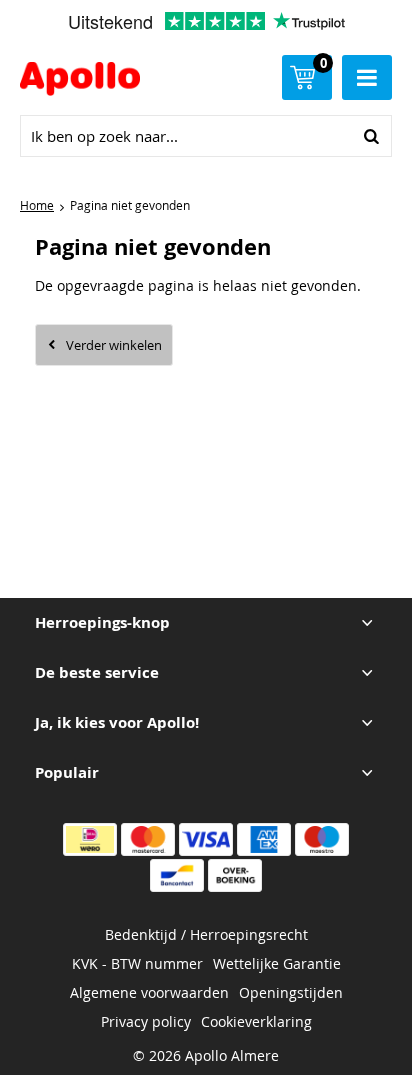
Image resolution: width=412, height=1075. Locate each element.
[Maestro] (322, 839)
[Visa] (206, 839)
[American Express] (264, 839)
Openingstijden (291, 992)
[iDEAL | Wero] (90, 839)
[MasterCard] (148, 839)
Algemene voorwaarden (149, 992)
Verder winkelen (114, 345)
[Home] (89, 81)
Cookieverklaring (256, 1021)
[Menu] (367, 77)
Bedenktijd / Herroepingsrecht (206, 934)
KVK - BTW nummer (137, 963)
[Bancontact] (177, 875)
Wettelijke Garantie (277, 963)
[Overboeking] (235, 875)
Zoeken (371, 136)
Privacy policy (146, 1021)
